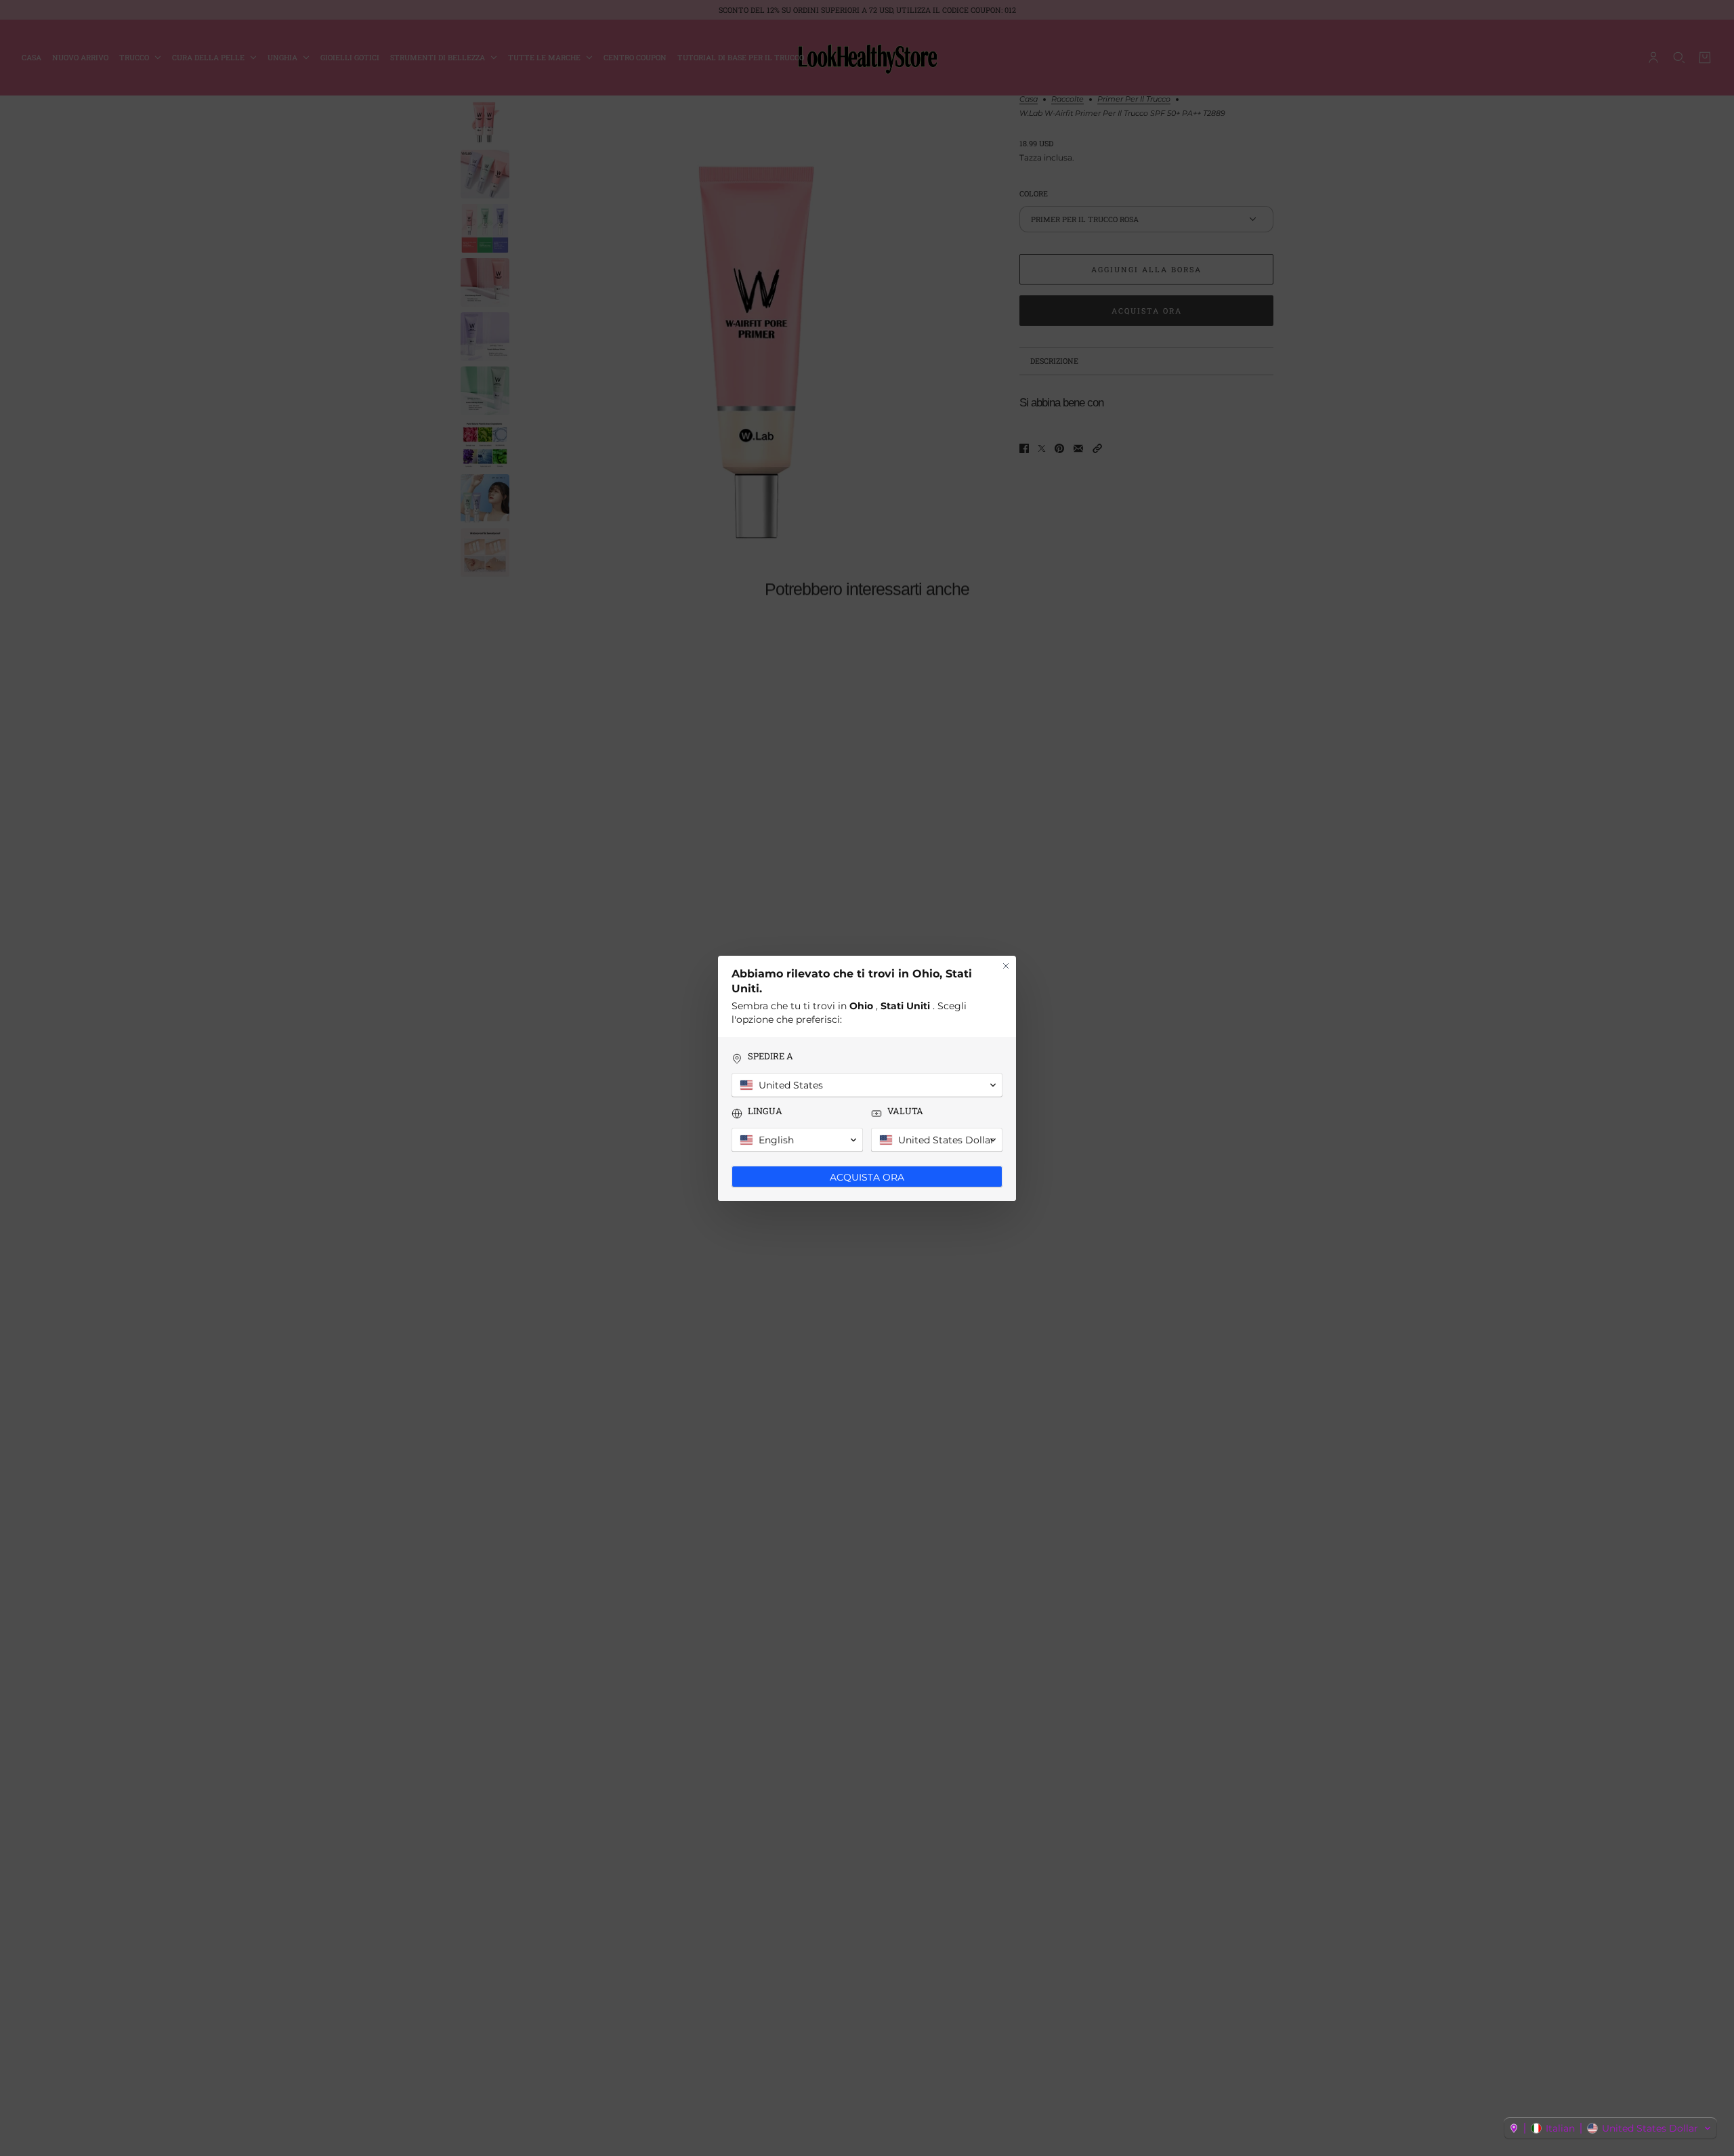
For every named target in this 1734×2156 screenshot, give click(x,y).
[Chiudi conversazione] (1006, 966)
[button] (1610, 2128)
